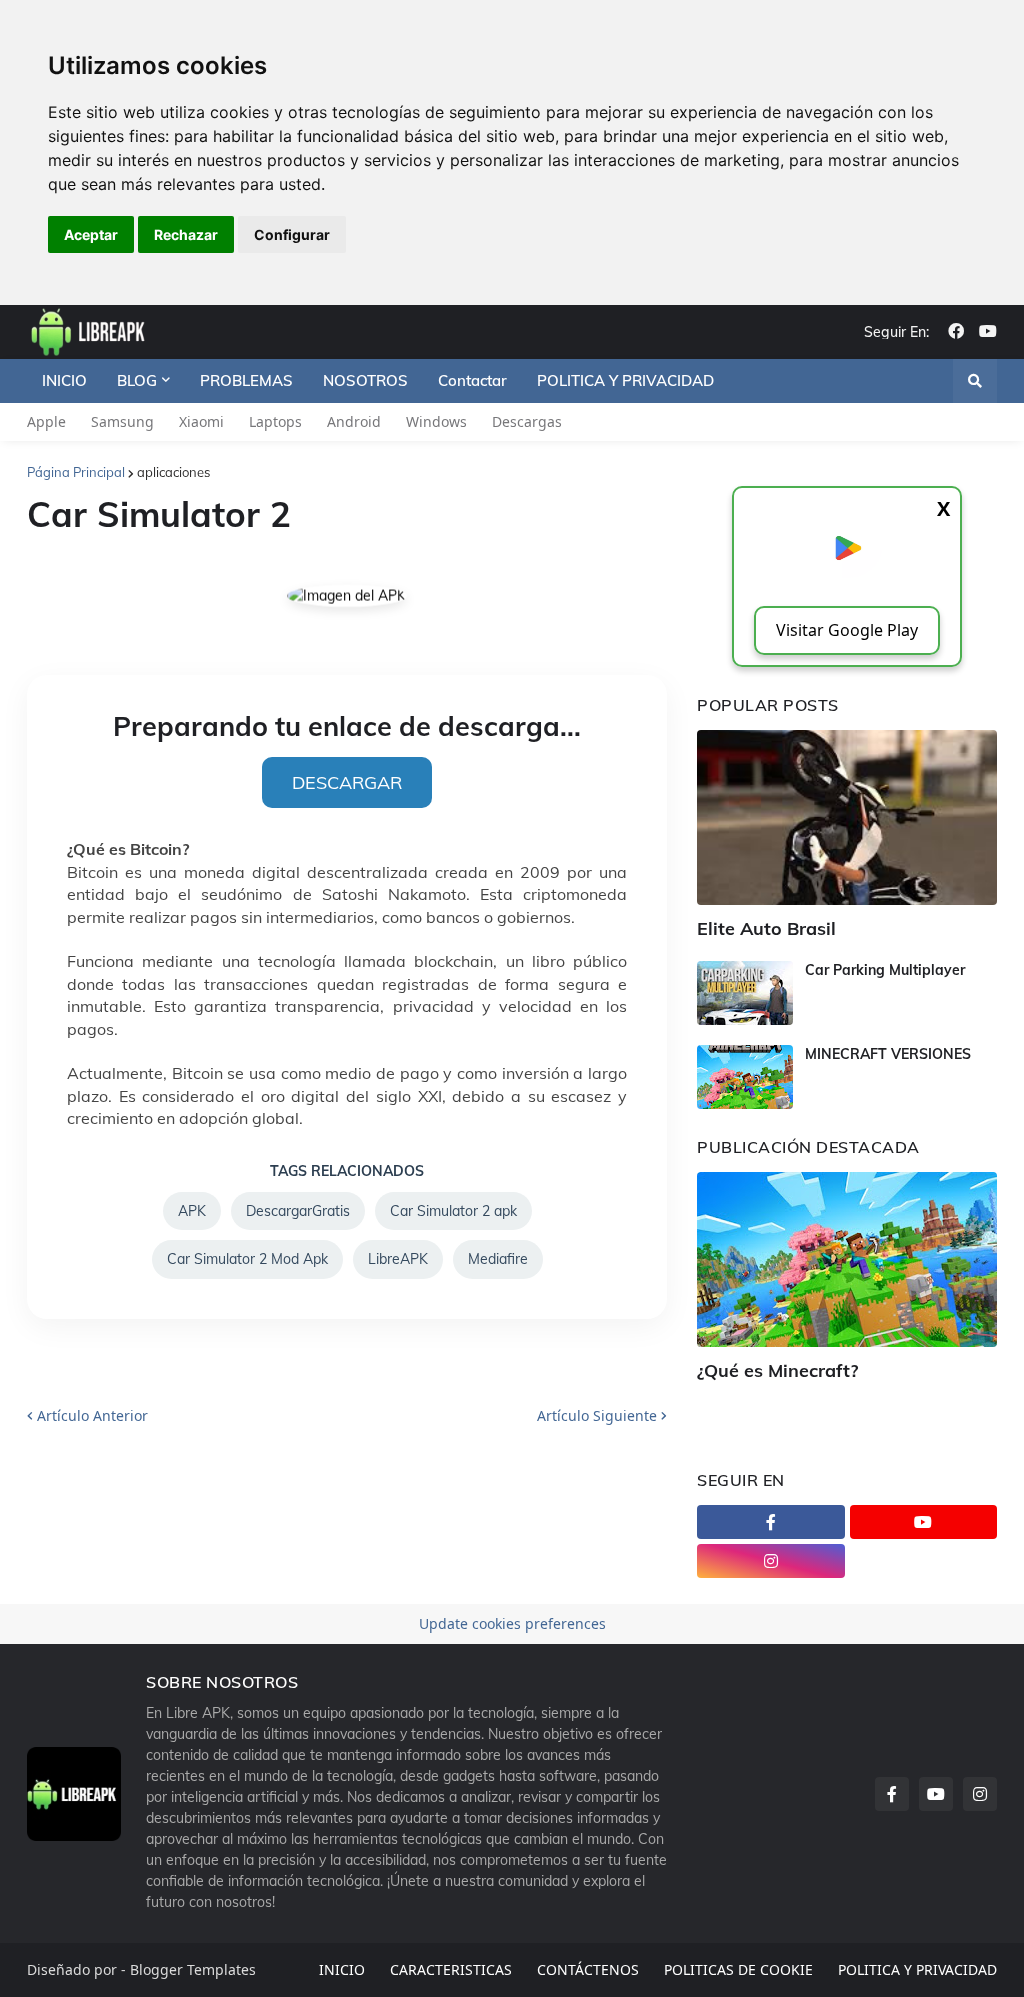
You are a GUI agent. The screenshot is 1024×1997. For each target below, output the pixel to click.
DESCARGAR (347, 782)
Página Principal (76, 472)
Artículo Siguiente (597, 1416)
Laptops (275, 421)
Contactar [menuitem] (472, 380)
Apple (46, 421)
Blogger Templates (193, 1969)
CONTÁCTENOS (588, 1969)
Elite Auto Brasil (766, 928)
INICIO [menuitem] (64, 380)
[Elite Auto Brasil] (847, 817)
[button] (975, 381)
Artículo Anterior (92, 1416)
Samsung (122, 421)
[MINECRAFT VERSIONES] (745, 1077)
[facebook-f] (771, 1522)
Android (354, 421)
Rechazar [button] (186, 234)
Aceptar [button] (91, 234)
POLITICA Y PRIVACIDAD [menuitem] (625, 380)
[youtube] (988, 332)
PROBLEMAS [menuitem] (246, 380)
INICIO (342, 1969)
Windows (436, 421)
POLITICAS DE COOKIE (738, 1969)
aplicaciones (173, 472)
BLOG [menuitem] (137, 380)
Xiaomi (201, 421)
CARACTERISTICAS (451, 1969)
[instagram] (771, 1561)
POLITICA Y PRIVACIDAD (917, 1969)
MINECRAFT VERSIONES (888, 1054)
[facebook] (956, 332)
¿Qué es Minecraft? (777, 1370)
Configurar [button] (292, 234)
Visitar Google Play (847, 630)
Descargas (527, 421)
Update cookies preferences (512, 1623)
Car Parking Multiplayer (885, 970)
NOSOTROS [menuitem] (365, 380)
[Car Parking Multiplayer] (745, 993)
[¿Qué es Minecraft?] (847, 1259)
